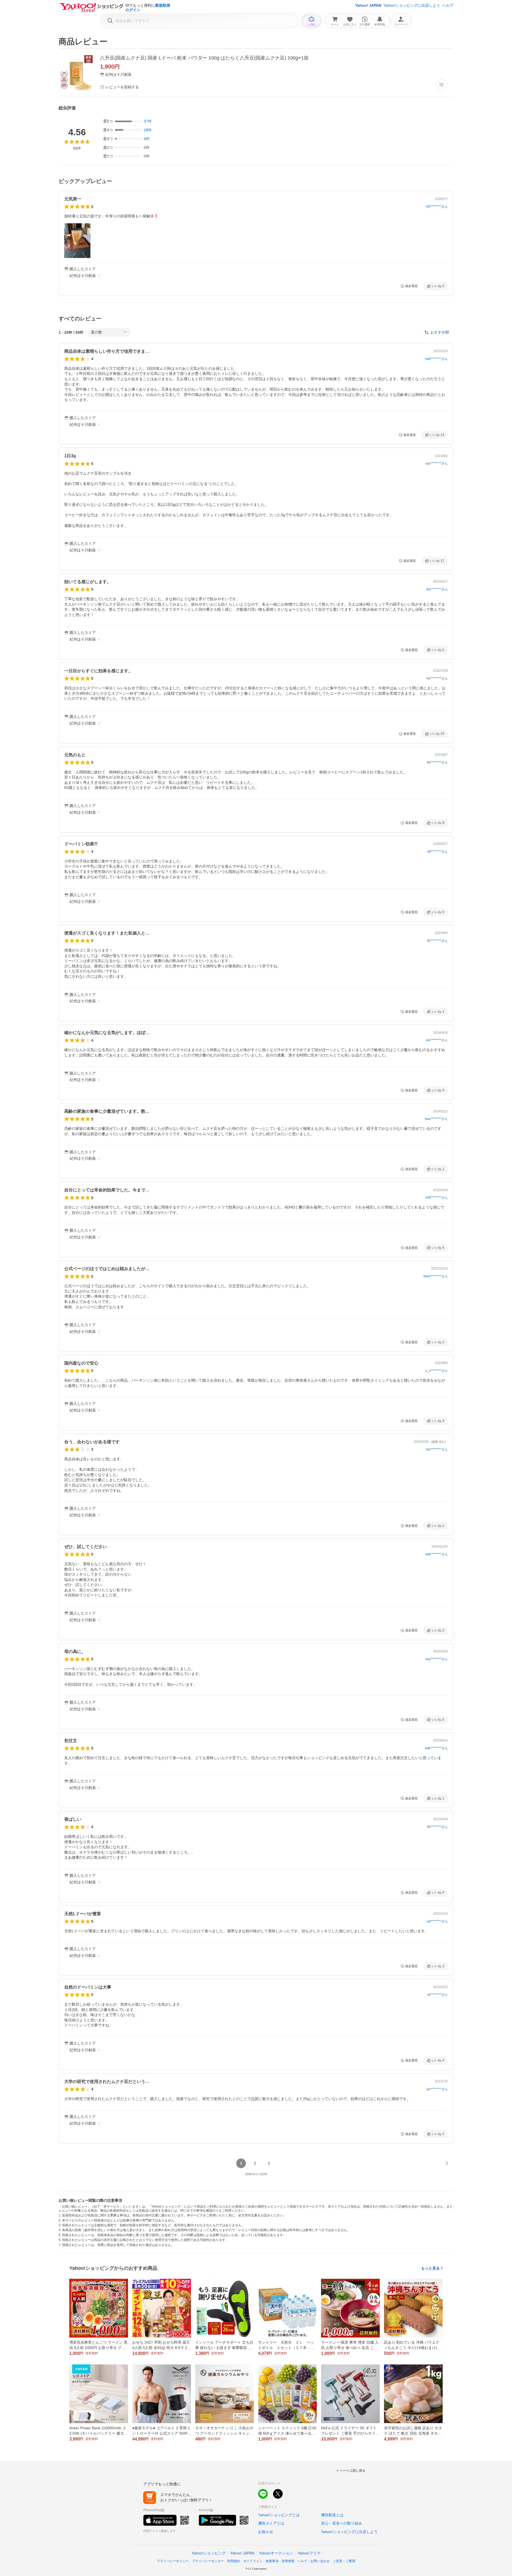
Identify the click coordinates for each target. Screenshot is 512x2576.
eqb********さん (436, 1748)
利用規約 (234, 2561)
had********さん (436, 359)
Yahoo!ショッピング (209, 2553)
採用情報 (288, 2561)
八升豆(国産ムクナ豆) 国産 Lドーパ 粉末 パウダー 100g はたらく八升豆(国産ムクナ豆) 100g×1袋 (204, 58)
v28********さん (437, 1198)
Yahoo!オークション (276, 2553)
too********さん (437, 1449)
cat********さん (437, 1921)
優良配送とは (332, 2515)
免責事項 (272, 2561)
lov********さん (437, 678)
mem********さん (436, 1276)
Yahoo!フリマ (309, 2553)
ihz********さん (437, 589)
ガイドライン (253, 2561)
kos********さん (437, 1659)
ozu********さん (437, 463)
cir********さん (437, 1995)
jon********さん (437, 1040)
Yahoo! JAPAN (368, 5)
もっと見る (430, 2268)
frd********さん (437, 762)
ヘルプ (448, 5)
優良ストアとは (271, 2523)
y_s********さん (437, 1371)
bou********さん (436, 1119)
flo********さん (437, 941)
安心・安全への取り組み (342, 2523)
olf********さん (437, 852)
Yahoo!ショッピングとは (279, 2515)
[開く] (77, 241)
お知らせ (266, 2532)
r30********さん (437, 206)
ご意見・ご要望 (344, 2561)
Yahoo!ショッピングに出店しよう (412, 5)
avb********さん (437, 1554)
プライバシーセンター (208, 2561)
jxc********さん (437, 2089)
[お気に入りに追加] (442, 85)
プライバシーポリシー (173, 2561)
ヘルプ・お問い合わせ (314, 2561)
